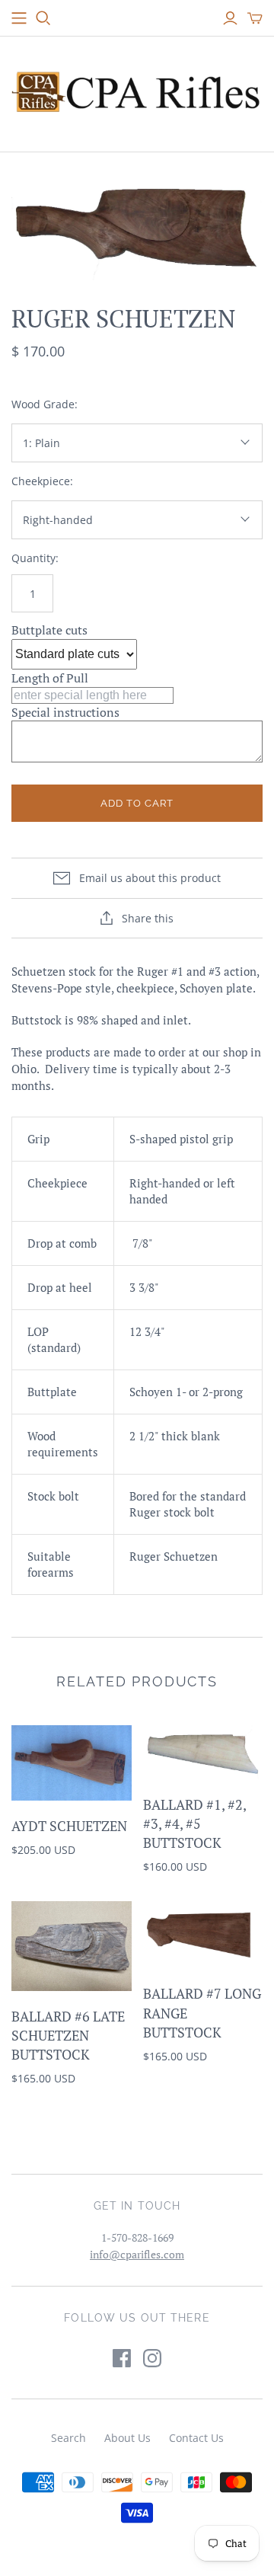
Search (68, 2438)
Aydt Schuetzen (69, 1826)
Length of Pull (50, 678)
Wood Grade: (45, 404)
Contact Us (196, 2438)
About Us (127, 2438)
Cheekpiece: (42, 481)
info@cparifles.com (137, 2254)
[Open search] (43, 18)
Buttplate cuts (49, 630)
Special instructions (65, 712)
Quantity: (35, 558)
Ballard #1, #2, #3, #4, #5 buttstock (194, 1823)
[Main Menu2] (19, 18)
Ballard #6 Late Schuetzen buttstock (68, 2035)
